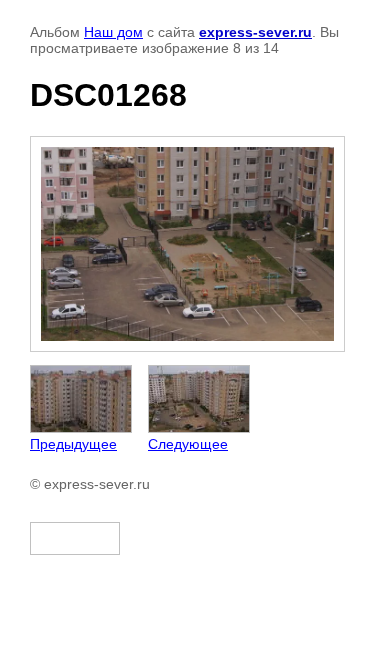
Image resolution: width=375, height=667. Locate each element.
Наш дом (113, 32)
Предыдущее (73, 444)
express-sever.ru (255, 32)
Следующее (188, 444)
